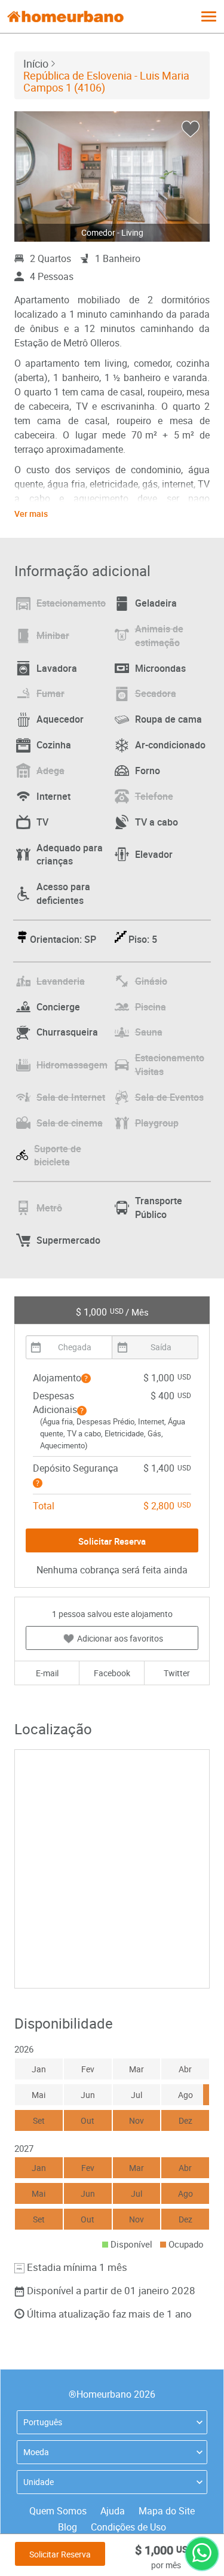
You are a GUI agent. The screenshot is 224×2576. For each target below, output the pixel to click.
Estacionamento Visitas (170, 1065)
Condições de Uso (128, 2527)
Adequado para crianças (70, 855)
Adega (50, 771)
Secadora (156, 693)
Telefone (154, 796)
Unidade (39, 2482)
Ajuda (113, 2511)
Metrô (49, 1208)
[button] (86, 1378)
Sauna (149, 1032)
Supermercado (68, 1240)
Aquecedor (60, 719)
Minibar (53, 635)
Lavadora (57, 668)
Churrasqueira (67, 1032)
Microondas (160, 668)
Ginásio (151, 981)
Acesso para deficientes (63, 893)
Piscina (151, 1007)
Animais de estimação (159, 636)
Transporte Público (159, 1208)
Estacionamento (71, 603)
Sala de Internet (71, 1097)
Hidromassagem (72, 1065)
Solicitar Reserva (60, 2554)
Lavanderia (61, 981)
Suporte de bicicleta (58, 1155)
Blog (67, 2527)
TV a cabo (157, 822)
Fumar (50, 693)
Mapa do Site (167, 2511)
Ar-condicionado (170, 745)
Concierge (58, 1007)
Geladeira (156, 603)
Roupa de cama (168, 719)
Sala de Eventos (169, 1097)
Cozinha (54, 745)
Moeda (36, 2452)
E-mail (47, 1673)
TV (42, 822)
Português (43, 2422)
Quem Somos (58, 2511)
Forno (148, 771)
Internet (53, 796)
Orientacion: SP (63, 939)
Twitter (177, 1673)
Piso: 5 (143, 939)
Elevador (154, 854)
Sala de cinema (70, 1123)
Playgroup (157, 1123)
